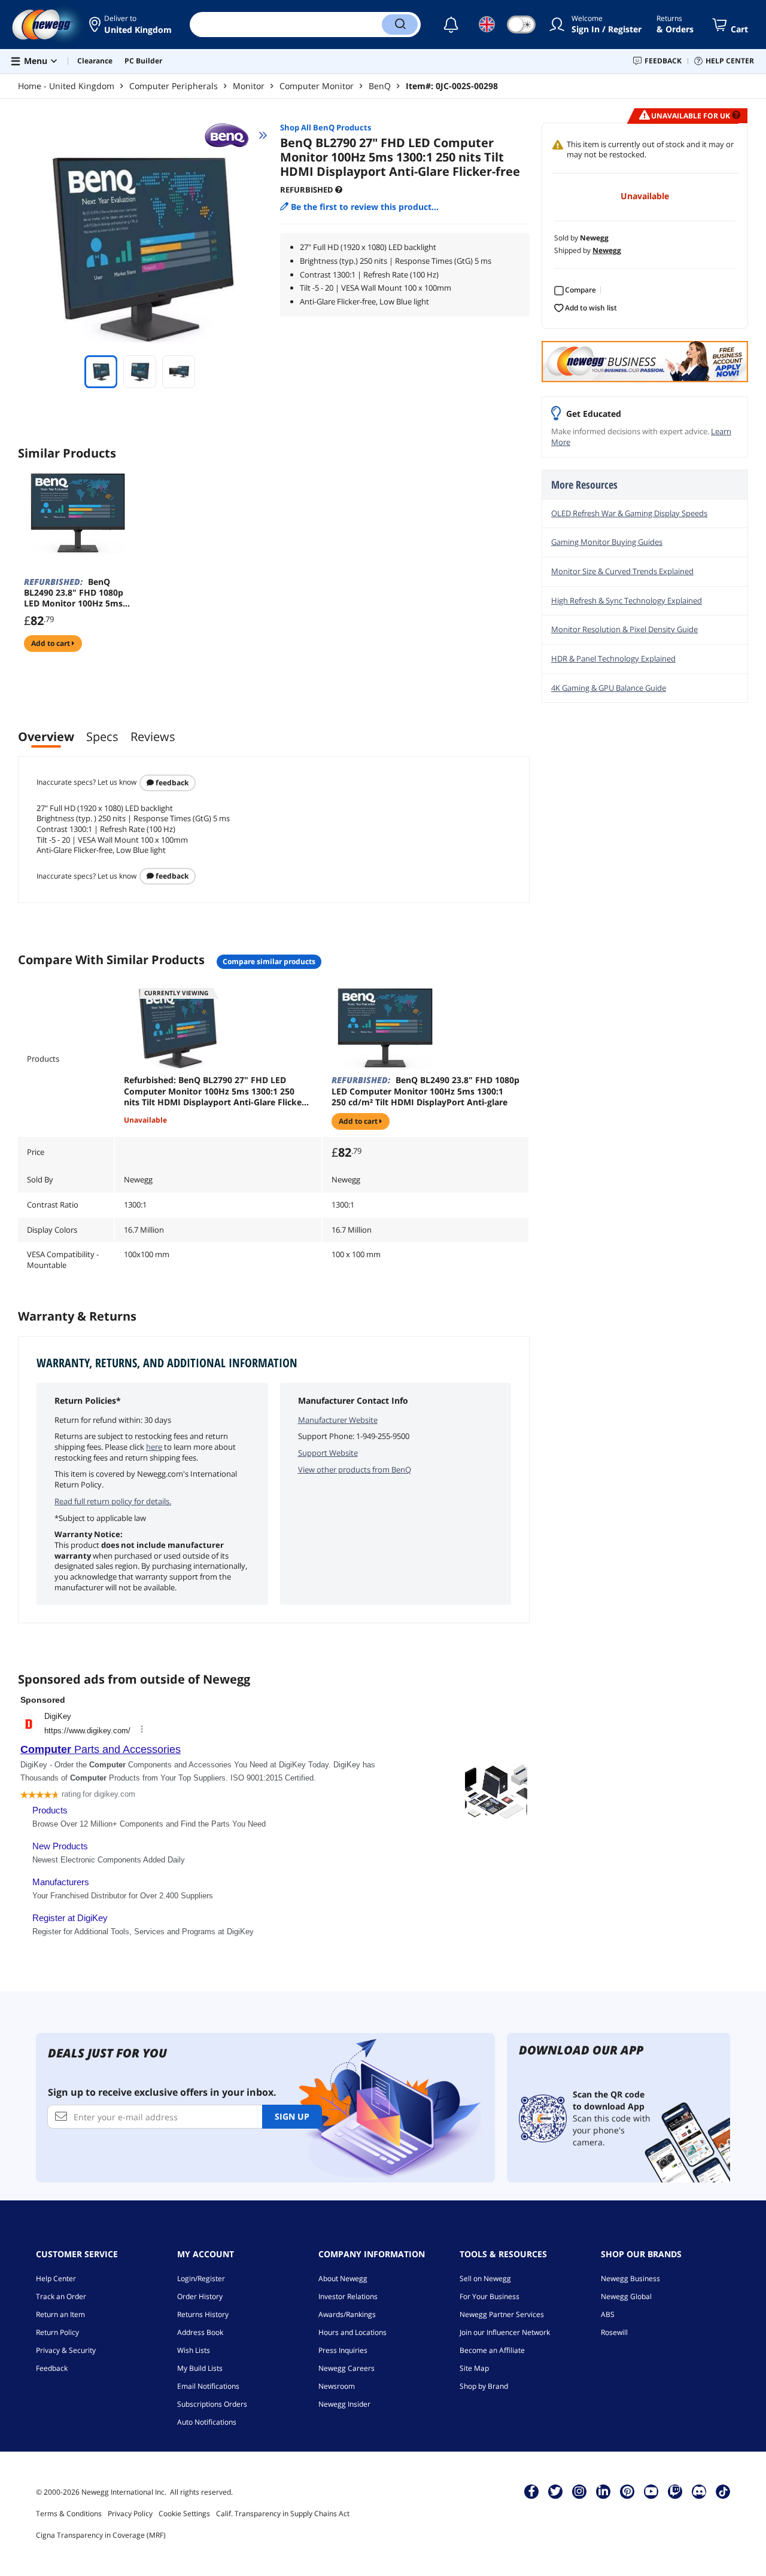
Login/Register (201, 2278)
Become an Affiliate (492, 2350)
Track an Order (61, 2296)
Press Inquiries (343, 2350)
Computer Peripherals (174, 86)
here (154, 1447)
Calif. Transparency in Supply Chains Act (283, 2513)
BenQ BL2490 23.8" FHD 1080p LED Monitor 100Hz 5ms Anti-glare (74, 593)
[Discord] (699, 2491)
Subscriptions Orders (212, 2404)
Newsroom (337, 2386)
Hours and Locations (352, 2332)
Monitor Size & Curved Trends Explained (622, 571)
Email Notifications (208, 2386)
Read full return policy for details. (113, 1501)
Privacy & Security (66, 2350)
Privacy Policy (130, 2513)
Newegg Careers (346, 2368)
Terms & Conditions (69, 2513)
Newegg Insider (344, 2404)
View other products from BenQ (355, 1470)
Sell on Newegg (485, 2278)
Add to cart (51, 643)
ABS (608, 2314)
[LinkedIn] (603, 2491)
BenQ (380, 86)
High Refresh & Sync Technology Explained (627, 600)
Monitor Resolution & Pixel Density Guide (624, 629)
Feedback (171, 783)
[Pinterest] (627, 2491)
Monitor (249, 86)
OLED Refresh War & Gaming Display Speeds (629, 513)
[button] (130, 25)
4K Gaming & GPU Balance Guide (609, 688)
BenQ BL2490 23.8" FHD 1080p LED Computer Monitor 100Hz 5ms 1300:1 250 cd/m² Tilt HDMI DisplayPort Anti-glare (425, 1091)
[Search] (400, 25)
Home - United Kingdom (66, 86)
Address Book (200, 2332)
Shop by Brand (484, 2386)
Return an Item (60, 2314)
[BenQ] (232, 135)
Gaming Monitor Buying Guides (607, 542)
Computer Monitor (317, 86)
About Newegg (343, 2278)
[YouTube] (651, 2491)
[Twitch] (675, 2491)
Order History (200, 2296)
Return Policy (57, 2332)
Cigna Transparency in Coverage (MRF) (101, 2535)
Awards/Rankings (347, 2314)
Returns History (203, 2314)
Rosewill (614, 2332)
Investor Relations (348, 2296)
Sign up (292, 2116)
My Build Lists (200, 2368)
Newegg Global (626, 2296)
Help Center (56, 2278)
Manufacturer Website (338, 1420)
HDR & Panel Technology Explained (613, 659)
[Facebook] (532, 2491)
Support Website (328, 1453)
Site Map (474, 2368)
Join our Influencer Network (505, 2332)
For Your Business (490, 2296)
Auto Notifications (207, 2422)
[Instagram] (579, 2491)
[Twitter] (555, 2491)
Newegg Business (630, 2278)
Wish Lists (194, 2350)
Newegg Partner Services (502, 2314)
